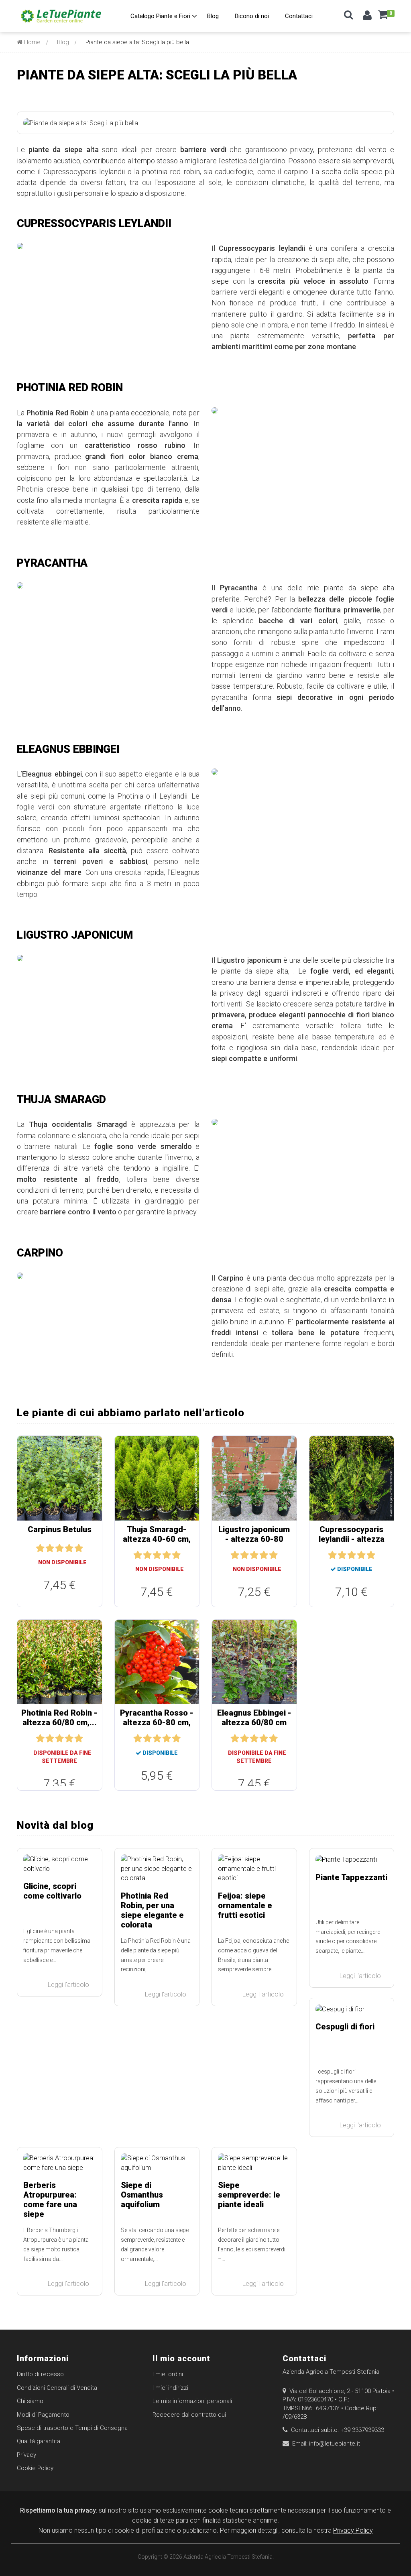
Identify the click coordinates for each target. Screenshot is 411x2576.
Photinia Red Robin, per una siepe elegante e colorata (152, 1910)
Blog (63, 42)
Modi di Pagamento (43, 2415)
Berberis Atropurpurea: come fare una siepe (50, 2200)
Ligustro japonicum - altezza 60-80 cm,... (254, 1539)
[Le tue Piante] (61, 16)
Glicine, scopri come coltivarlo (52, 1891)
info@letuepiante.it (335, 2444)
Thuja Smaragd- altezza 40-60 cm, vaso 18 (157, 1539)
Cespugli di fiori (345, 2027)
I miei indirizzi (170, 2388)
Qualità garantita (39, 2441)
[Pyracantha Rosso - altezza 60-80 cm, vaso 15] (157, 1661)
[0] (383, 18)
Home (32, 42)
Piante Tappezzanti (351, 1877)
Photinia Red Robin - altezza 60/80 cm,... (59, 1718)
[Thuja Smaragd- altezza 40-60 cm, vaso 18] (157, 1478)
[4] (69, 1548)
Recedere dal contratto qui (189, 2415)
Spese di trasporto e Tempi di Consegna (72, 2428)
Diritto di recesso (40, 2374)
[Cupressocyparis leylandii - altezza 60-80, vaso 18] (352, 1478)
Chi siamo (30, 2401)
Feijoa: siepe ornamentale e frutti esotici (245, 1905)
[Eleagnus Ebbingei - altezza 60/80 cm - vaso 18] (254, 1661)
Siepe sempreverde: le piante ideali (249, 2195)
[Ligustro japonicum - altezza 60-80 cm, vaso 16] (254, 1478)
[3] (59, 1548)
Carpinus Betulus (60, 1529)
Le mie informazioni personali (192, 2401)
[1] (40, 1548)
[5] (79, 1548)
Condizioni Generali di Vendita (57, 2388)
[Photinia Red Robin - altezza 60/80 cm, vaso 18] (60, 1661)
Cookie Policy (35, 2468)
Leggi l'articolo (69, 1985)
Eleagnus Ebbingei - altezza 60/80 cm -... (254, 1722)
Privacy (26, 2455)
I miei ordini (168, 2374)
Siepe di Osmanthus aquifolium (142, 2195)
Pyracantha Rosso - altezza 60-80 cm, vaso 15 (157, 1722)
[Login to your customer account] (367, 17)
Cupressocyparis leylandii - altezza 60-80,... (352, 1539)
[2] (50, 1548)
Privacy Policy (353, 2530)
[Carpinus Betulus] (60, 1478)
